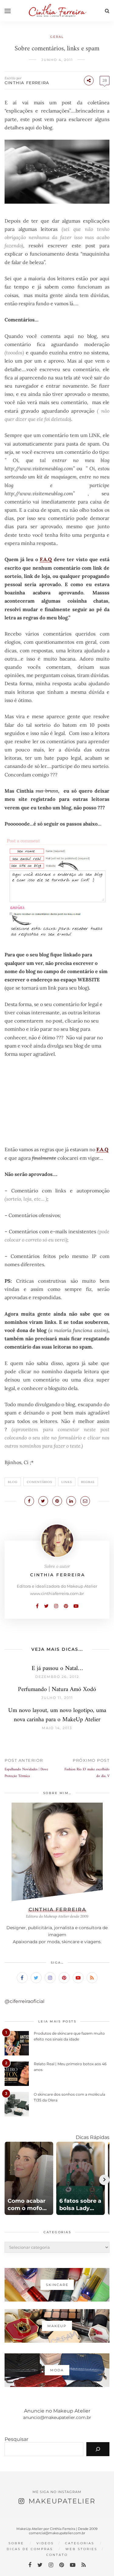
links (67, 1482)
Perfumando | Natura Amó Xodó (57, 1690)
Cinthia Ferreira (27, 83)
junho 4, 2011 (57, 60)
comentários (40, 1482)
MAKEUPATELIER (62, 2501)
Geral (57, 37)
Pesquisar (16, 2439)
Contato (57, 2555)
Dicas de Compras (30, 2549)
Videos (45, 2543)
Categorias (80, 2543)
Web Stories (81, 2549)
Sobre (16, 2543)
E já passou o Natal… (57, 1669)
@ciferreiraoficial (24, 2001)
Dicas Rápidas (93, 2137)
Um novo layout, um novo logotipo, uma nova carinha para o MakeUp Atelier (57, 1715)
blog (13, 1482)
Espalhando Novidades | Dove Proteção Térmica (26, 1773)
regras (88, 1482)
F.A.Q (46, 559)
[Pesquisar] (98, 2449)
